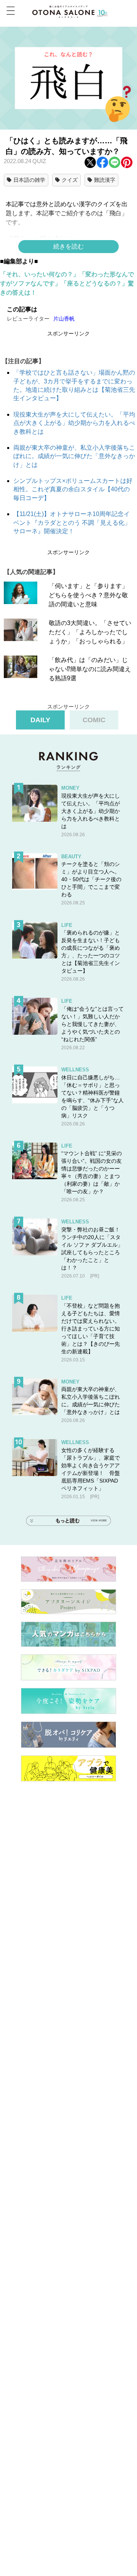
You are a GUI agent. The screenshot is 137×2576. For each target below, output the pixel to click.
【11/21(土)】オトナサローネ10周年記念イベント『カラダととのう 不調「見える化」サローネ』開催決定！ (72, 523)
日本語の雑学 (29, 180)
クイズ (70, 180)
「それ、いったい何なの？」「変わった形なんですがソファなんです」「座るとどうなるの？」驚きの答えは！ (67, 283)
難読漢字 (105, 180)
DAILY (40, 720)
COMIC (94, 720)
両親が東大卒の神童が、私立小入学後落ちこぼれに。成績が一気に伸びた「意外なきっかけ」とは (74, 456)
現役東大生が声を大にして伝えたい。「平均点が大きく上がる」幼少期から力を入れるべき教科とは (74, 423)
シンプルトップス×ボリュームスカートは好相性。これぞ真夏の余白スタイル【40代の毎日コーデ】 (73, 489)
